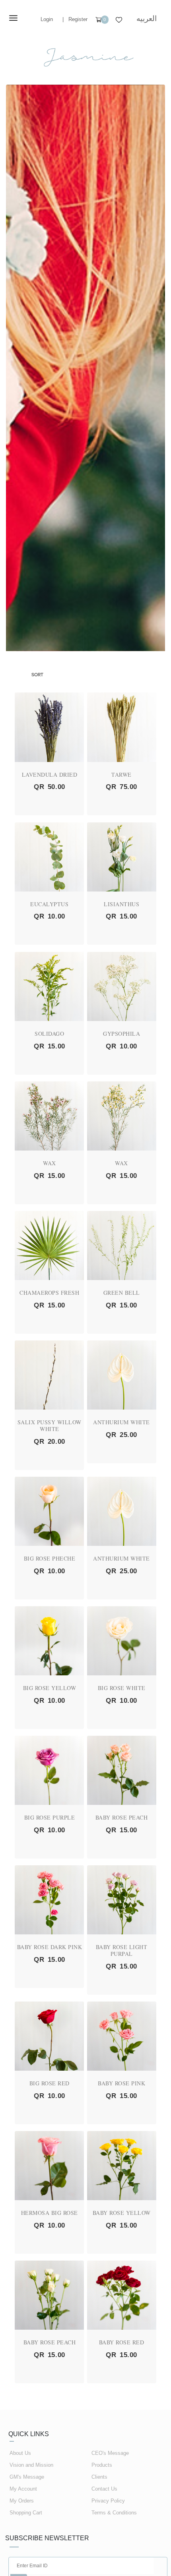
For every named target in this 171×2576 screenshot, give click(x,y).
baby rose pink (121, 2083)
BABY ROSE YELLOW (122, 2213)
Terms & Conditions (114, 2513)
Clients (99, 2477)
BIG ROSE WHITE (122, 1688)
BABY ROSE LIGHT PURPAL (122, 1950)
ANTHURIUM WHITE (121, 1422)
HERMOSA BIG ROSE (50, 2213)
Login (47, 19)
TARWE (121, 775)
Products (102, 2465)
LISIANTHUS (121, 904)
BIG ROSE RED (50, 2083)
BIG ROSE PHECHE (50, 1558)
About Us (20, 2453)
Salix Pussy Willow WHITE (50, 1425)
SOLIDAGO (49, 1034)
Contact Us (104, 2489)
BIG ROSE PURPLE (50, 1817)
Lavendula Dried (50, 775)
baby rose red (122, 2342)
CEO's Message (110, 2453)
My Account (23, 2489)
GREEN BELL (122, 1293)
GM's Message (27, 2477)
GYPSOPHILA (121, 1034)
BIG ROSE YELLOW (50, 1688)
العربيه (147, 18)
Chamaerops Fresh (49, 1293)
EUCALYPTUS (49, 904)
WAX (50, 1163)
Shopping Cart (26, 2513)
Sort (37, 675)
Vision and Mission (31, 2465)
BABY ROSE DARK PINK (50, 1947)
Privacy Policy (108, 2501)
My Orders (22, 2501)
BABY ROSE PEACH (122, 1817)
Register (78, 19)
